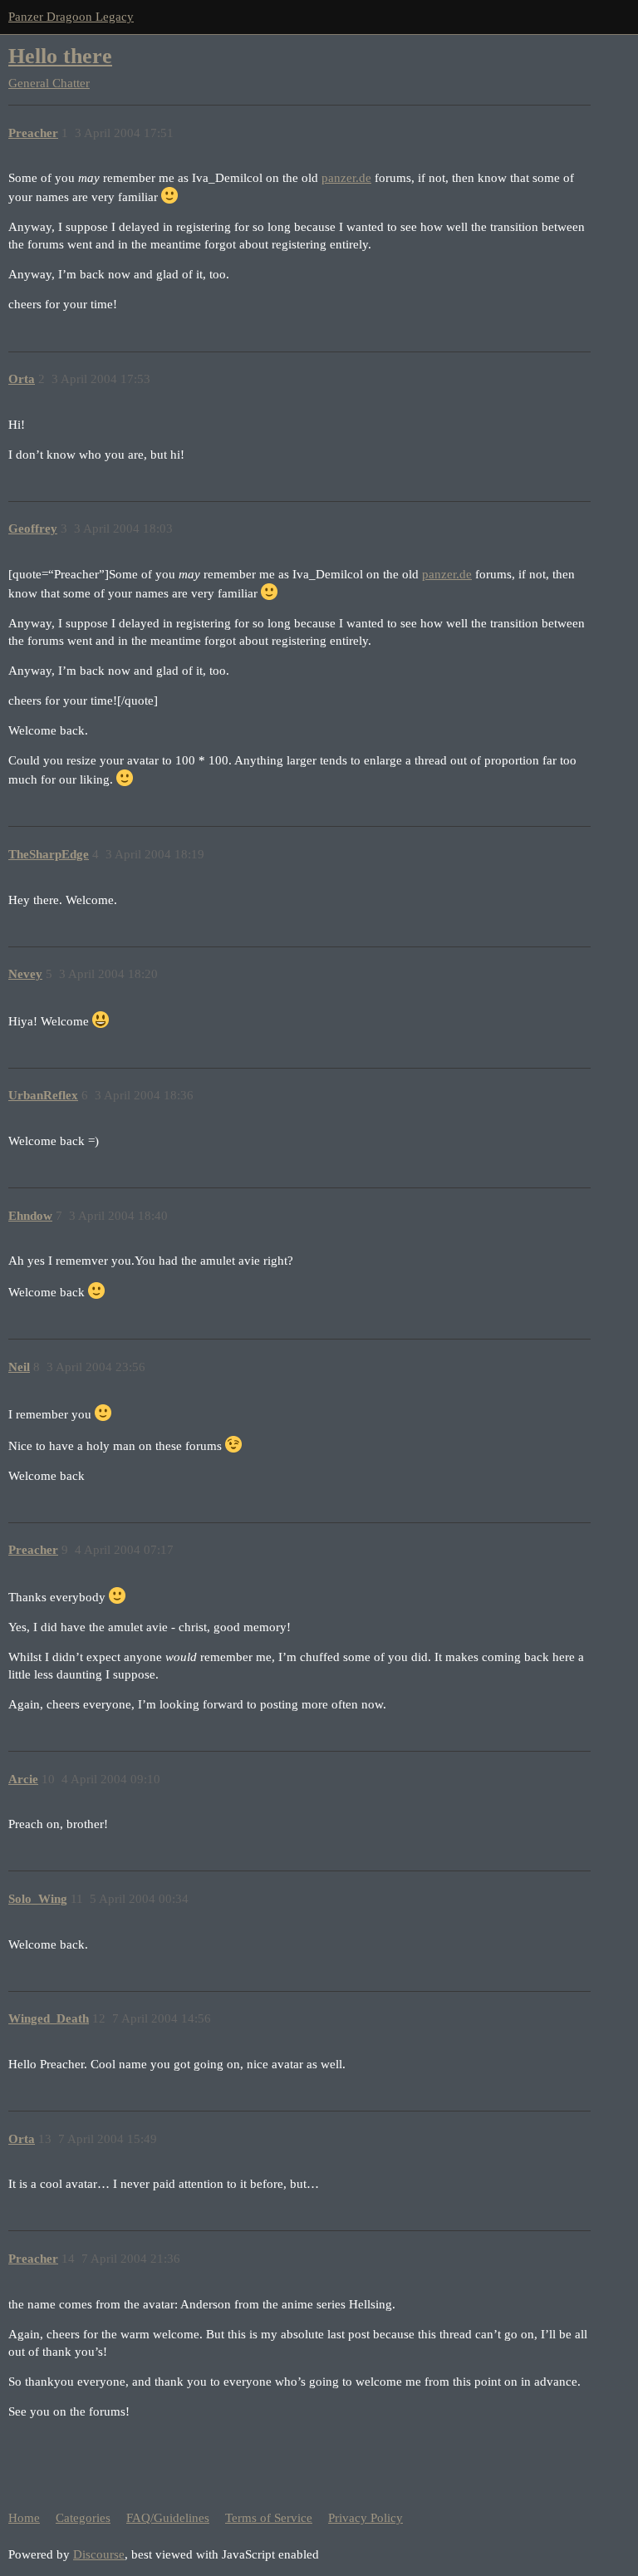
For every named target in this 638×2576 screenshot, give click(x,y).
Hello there (60, 56)
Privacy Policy (366, 2518)
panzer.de (346, 178)
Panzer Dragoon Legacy (71, 17)
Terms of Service (269, 2518)
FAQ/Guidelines (168, 2518)
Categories (83, 2518)
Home (24, 2518)
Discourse (99, 2554)
